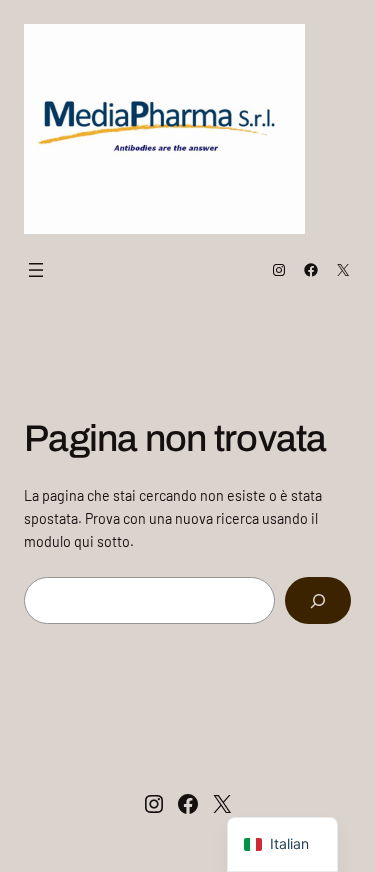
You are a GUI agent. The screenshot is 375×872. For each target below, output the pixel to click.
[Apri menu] (36, 270)
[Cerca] (318, 600)
